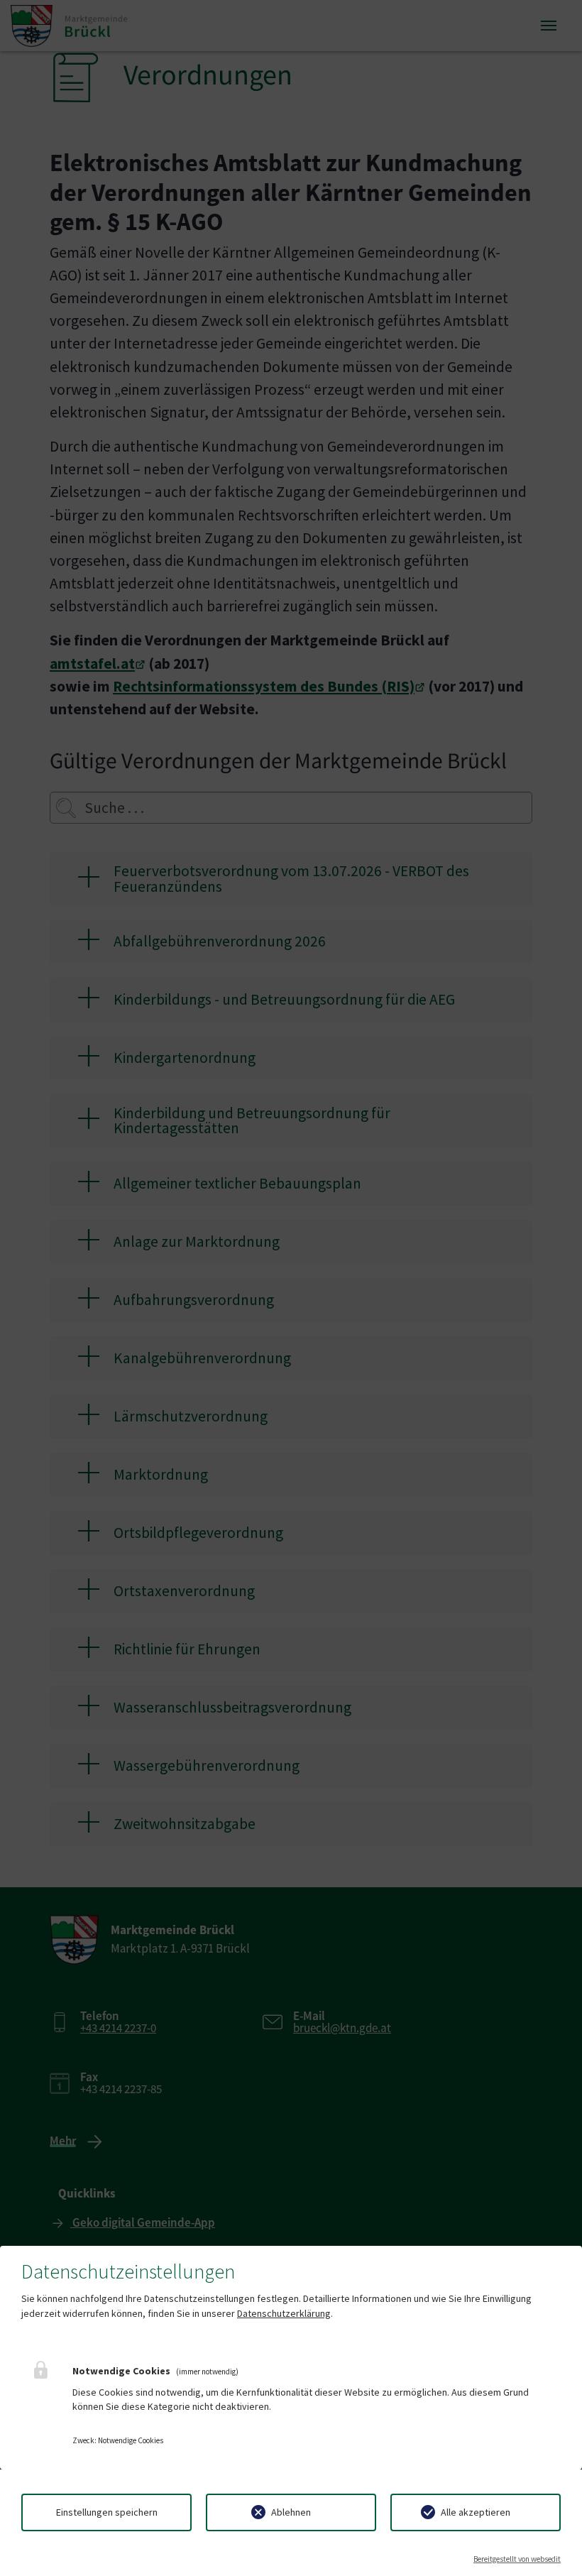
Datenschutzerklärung (284, 2313)
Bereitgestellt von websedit (517, 2559)
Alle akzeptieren (476, 2512)
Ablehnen (291, 2512)
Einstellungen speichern (107, 2512)
